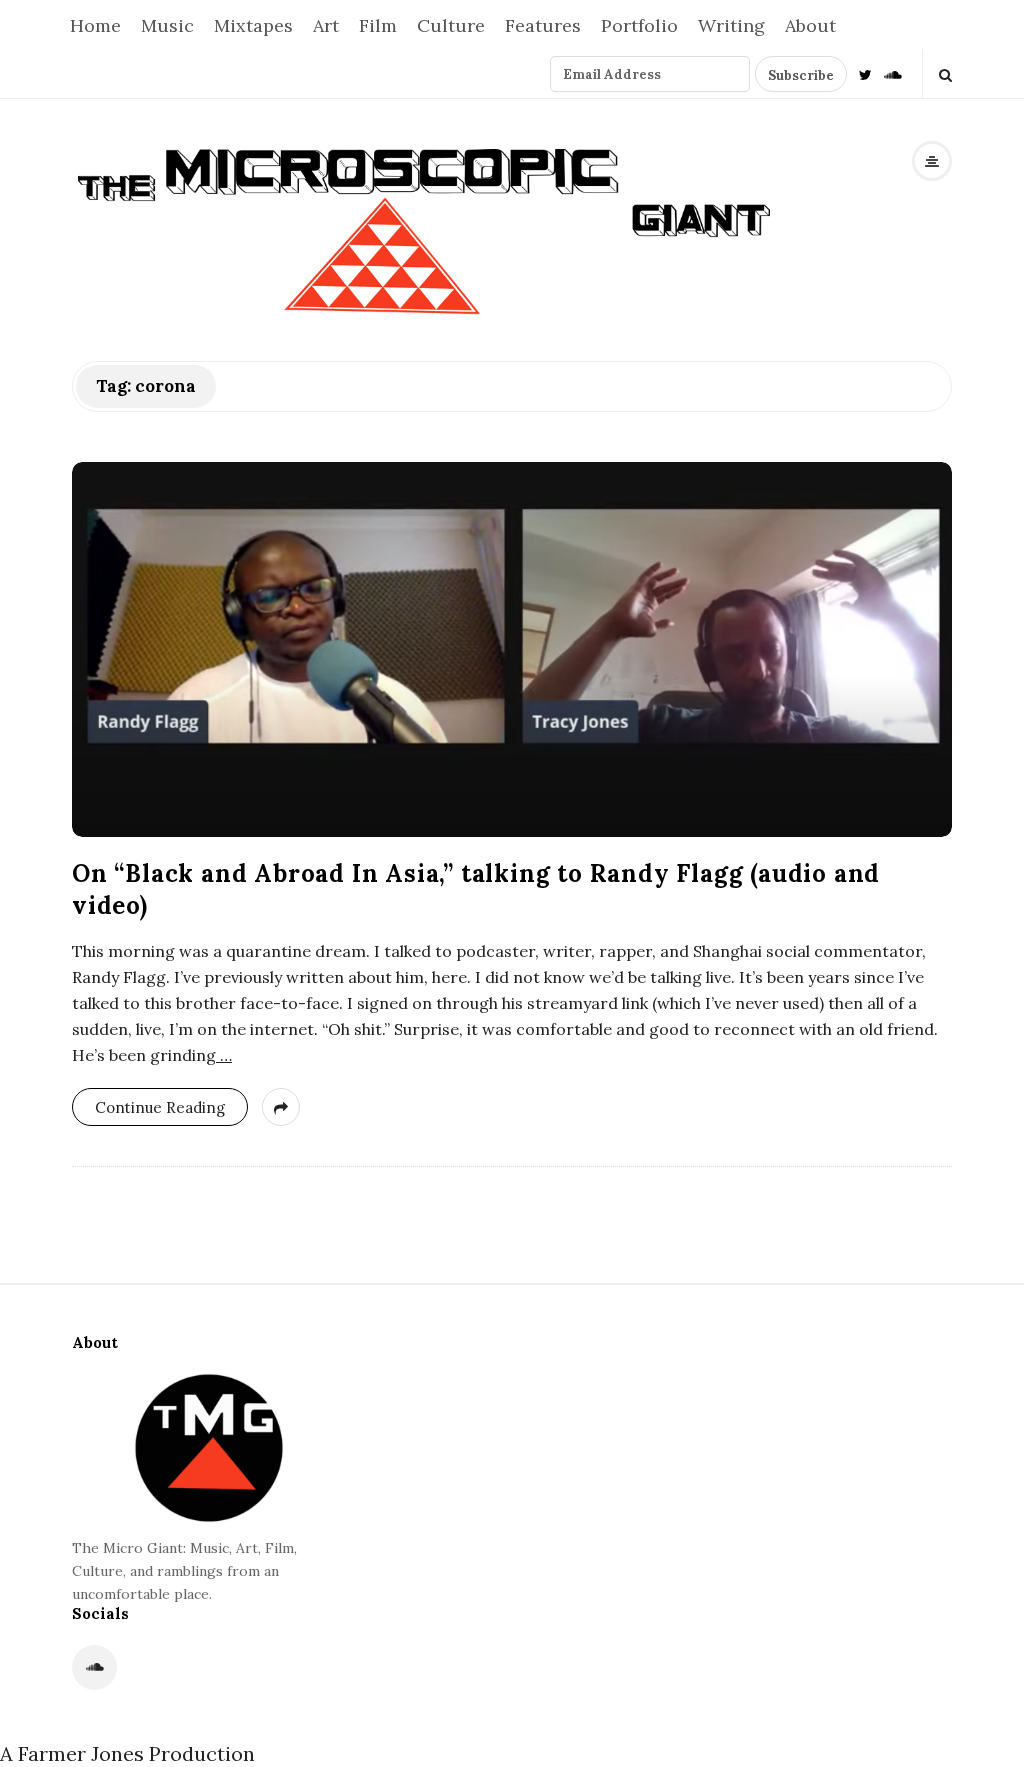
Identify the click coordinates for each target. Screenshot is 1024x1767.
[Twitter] (865, 73)
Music (167, 25)
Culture (451, 25)
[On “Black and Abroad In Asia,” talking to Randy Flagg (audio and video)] (512, 649)
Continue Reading (160, 1107)
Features (543, 25)
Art (326, 25)
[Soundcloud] (893, 73)
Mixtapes (253, 25)
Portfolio (639, 25)
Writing (731, 25)
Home (95, 25)
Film (378, 25)
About (810, 25)
